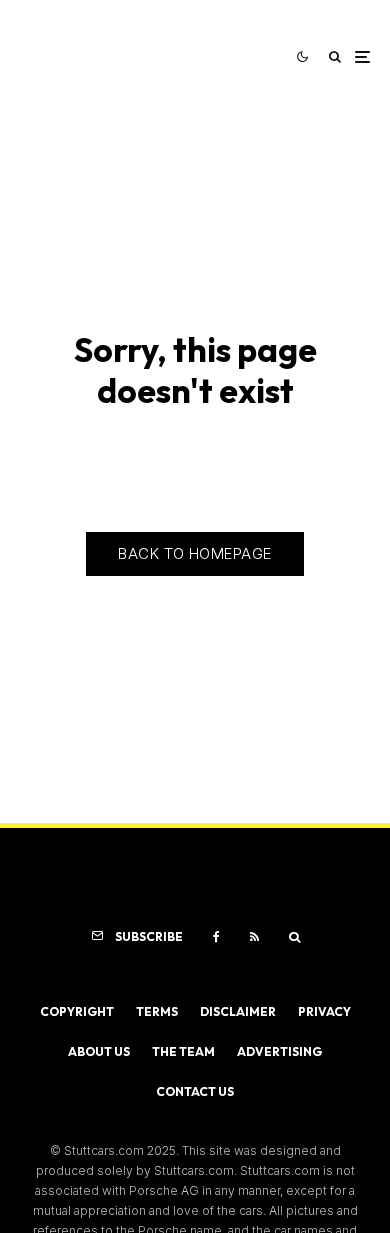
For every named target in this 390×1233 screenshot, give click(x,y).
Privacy (324, 1011)
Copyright (77, 1011)
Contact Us (195, 1091)
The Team (183, 1051)
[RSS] (254, 937)
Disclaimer (238, 1011)
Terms (157, 1011)
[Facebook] (216, 937)
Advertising (279, 1051)
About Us (99, 1051)
